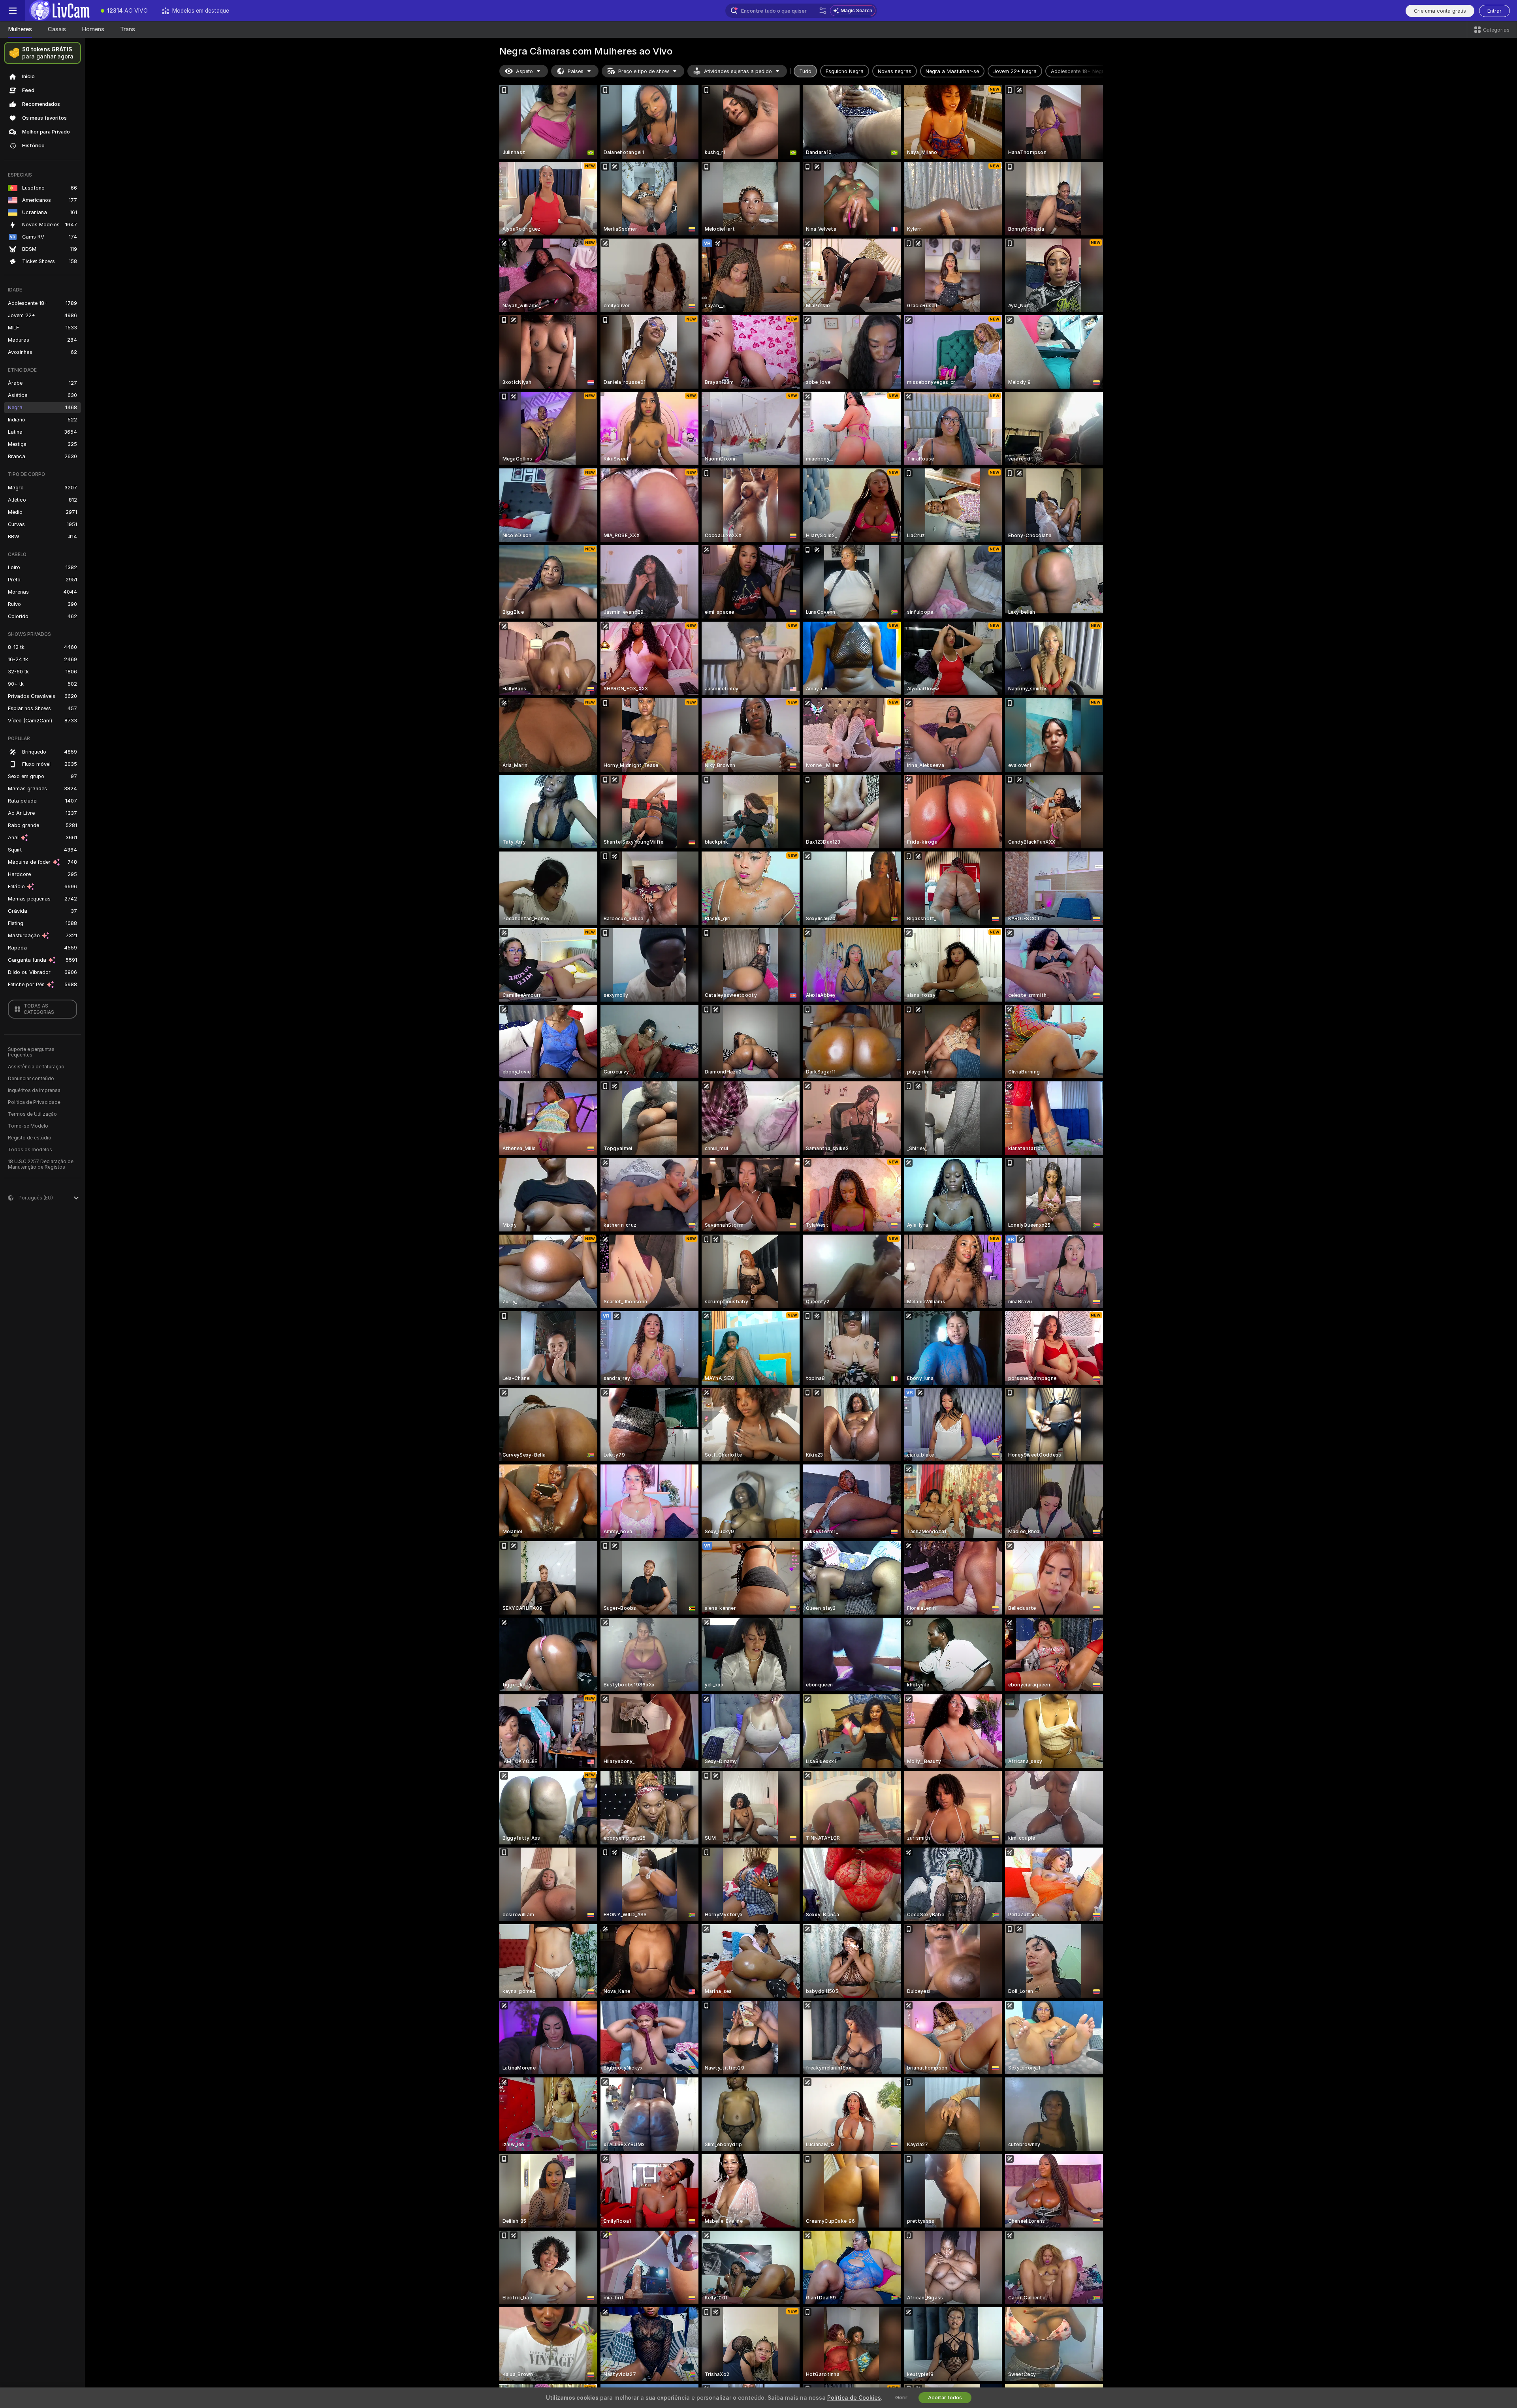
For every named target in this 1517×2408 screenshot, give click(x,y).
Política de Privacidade (34, 1102)
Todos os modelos (30, 1150)
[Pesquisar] (823, 11)
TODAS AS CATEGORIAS (39, 1009)
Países (576, 71)
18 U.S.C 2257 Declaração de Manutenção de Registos (41, 1164)
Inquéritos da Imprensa (34, 1090)
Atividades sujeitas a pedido (738, 71)
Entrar (1494, 11)
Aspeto (524, 71)
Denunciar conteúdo (31, 1079)
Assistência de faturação (36, 1067)
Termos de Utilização (32, 1114)
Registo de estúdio (30, 1138)
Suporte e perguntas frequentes (31, 1052)
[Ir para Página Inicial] (59, 11)
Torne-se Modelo (28, 1126)
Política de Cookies (854, 2398)
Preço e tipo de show (644, 71)
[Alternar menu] (13, 11)
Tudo (805, 71)
